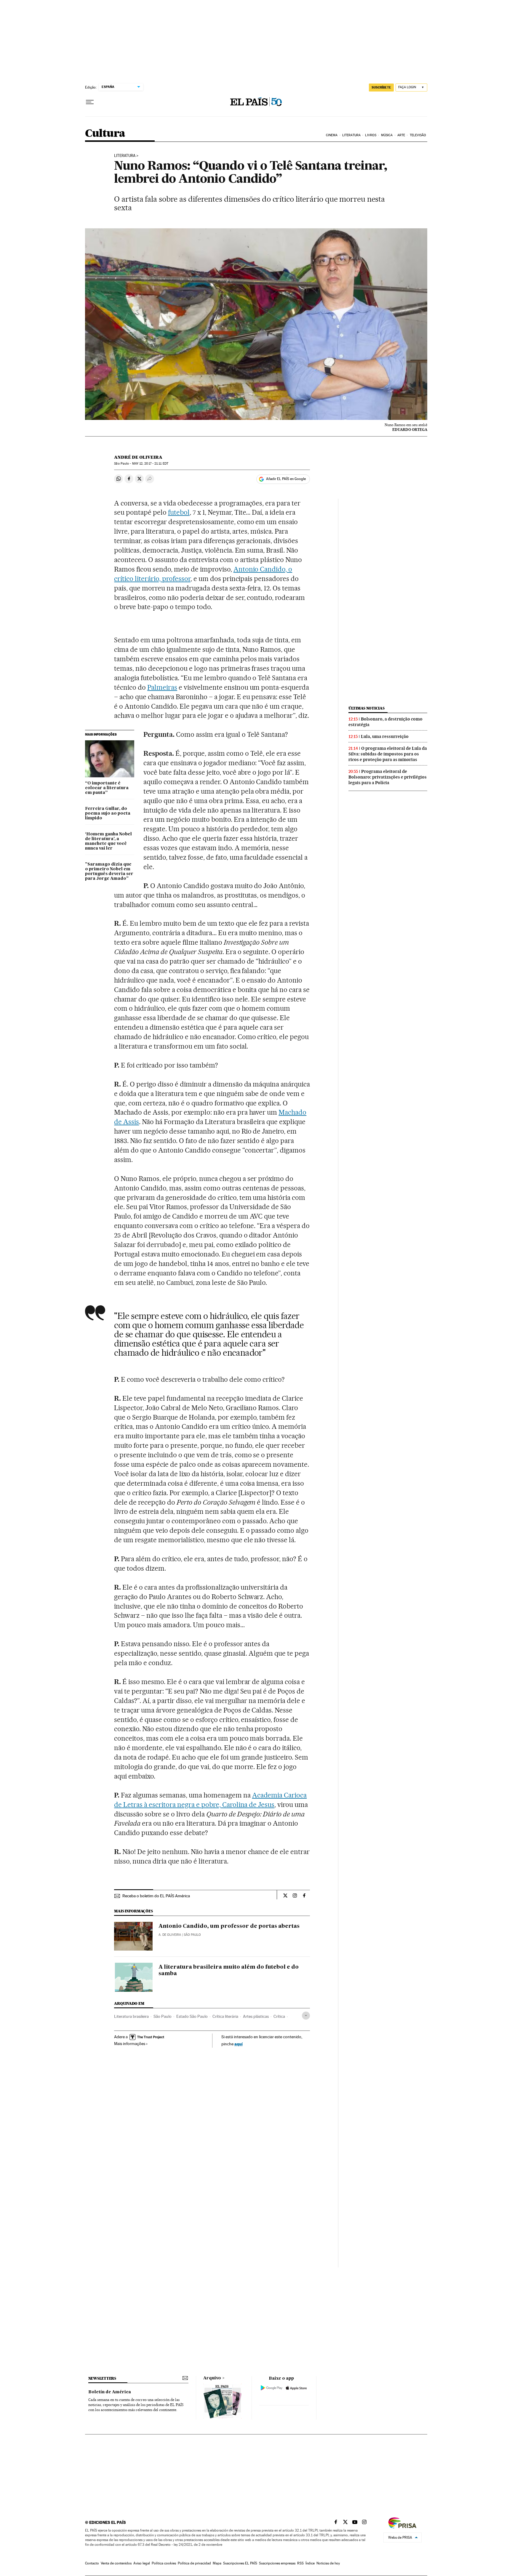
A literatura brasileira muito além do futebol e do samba (229, 1970)
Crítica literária (225, 2016)
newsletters (102, 2378)
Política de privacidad (194, 2563)
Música (387, 135)
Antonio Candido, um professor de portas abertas (229, 1926)
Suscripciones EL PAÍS (240, 2563)
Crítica (279, 2016)
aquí (239, 2044)
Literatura (351, 135)
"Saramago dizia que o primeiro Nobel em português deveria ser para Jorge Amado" (109, 871)
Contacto (92, 2563)
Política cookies (164, 2563)
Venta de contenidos (116, 2563)
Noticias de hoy (328, 2563)
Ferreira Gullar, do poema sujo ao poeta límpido (108, 813)
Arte (401, 135)
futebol (179, 512)
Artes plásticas (256, 2016)
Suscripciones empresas (277, 2563)
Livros (371, 135)
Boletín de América (110, 2392)
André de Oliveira (138, 457)
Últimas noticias (367, 708)
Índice (310, 2563)
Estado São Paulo (192, 2016)
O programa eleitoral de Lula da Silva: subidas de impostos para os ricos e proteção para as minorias (388, 754)
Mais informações (130, 2044)
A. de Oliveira (170, 1935)
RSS (300, 2563)
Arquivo (212, 2378)
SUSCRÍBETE (381, 87)
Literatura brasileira (131, 2016)
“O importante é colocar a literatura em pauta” (107, 788)
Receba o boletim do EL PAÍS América (156, 1896)
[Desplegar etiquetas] (306, 2016)
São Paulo (163, 2016)
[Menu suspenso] (90, 102)
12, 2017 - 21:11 (150, 464)
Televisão (418, 135)
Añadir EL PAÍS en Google (286, 479)
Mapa (217, 2563)
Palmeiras (162, 687)
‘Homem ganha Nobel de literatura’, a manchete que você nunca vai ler (108, 841)
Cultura (105, 134)
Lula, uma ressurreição (385, 736)
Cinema (332, 135)
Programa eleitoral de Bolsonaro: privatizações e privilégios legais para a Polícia (388, 777)
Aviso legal (142, 2563)
